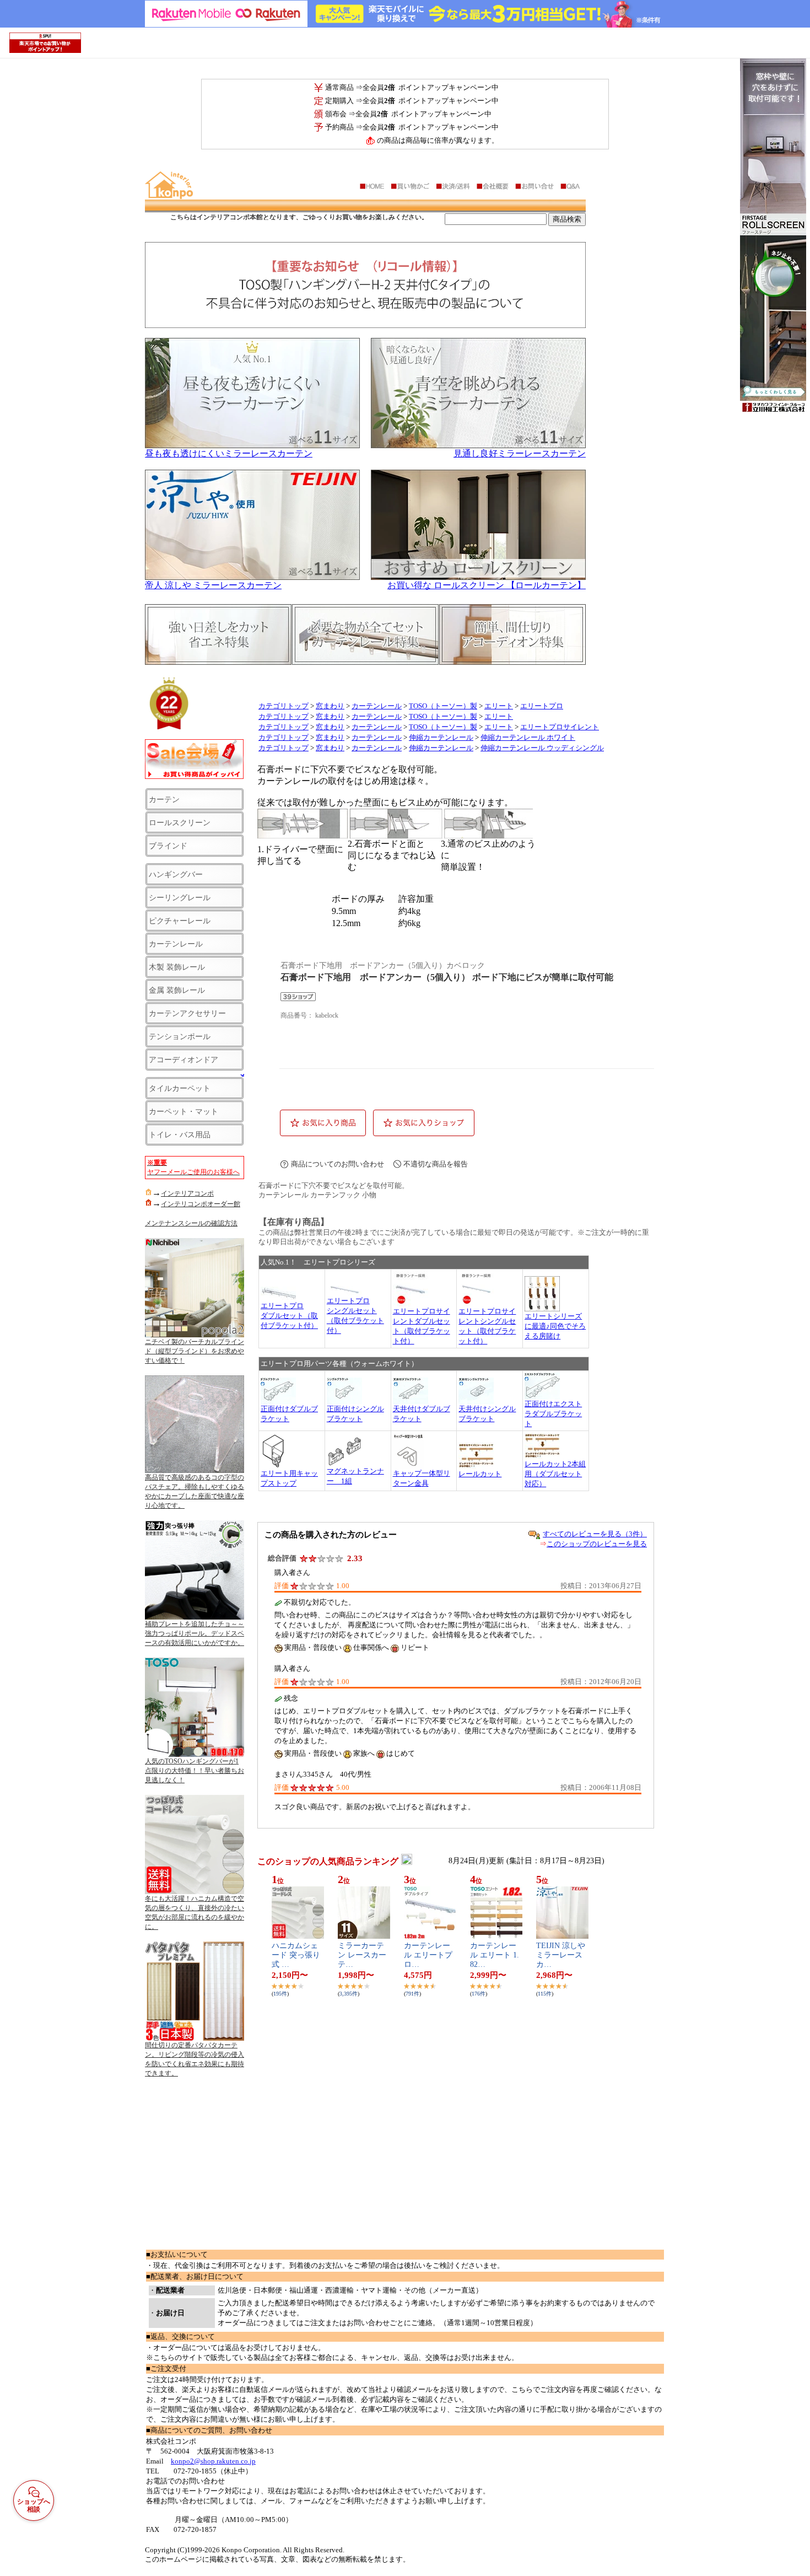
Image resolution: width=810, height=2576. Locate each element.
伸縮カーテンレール (441, 738)
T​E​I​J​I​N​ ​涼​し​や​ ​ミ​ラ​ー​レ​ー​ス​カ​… (562, 1955)
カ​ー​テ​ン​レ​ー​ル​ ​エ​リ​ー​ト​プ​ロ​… (428, 1955)
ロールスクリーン (180, 822)
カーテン (164, 799)
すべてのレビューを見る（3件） (595, 1534)
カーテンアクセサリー (187, 1013)
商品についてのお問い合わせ (337, 1164)
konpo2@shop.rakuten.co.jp (213, 2461)
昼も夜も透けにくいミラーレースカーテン (229, 453)
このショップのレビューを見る (597, 1544)
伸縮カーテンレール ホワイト (528, 738)
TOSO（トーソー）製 (443, 706)
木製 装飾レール (177, 967)
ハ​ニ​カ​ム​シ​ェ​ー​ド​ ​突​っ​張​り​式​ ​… (296, 1955)
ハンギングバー (176, 874)
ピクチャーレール (180, 921)
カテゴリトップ (283, 706)
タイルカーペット (180, 1088)
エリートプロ (542, 706)
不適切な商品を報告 (436, 1164)
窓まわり (330, 706)
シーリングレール (180, 897)
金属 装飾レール (177, 990)
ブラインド (168, 846)
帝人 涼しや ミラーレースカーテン (213, 585)
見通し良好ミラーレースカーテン (520, 453)
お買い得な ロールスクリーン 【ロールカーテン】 (487, 585)
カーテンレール (176, 944)
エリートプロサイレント (560, 727)
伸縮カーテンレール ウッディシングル (542, 748)
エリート (499, 706)
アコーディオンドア (183, 1060)
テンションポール (180, 1036)
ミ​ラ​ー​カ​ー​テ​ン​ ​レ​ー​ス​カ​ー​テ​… (362, 1955)
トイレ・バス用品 (180, 1134)
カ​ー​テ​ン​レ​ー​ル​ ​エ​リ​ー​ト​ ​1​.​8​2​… (495, 1955)
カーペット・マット (183, 1111)
